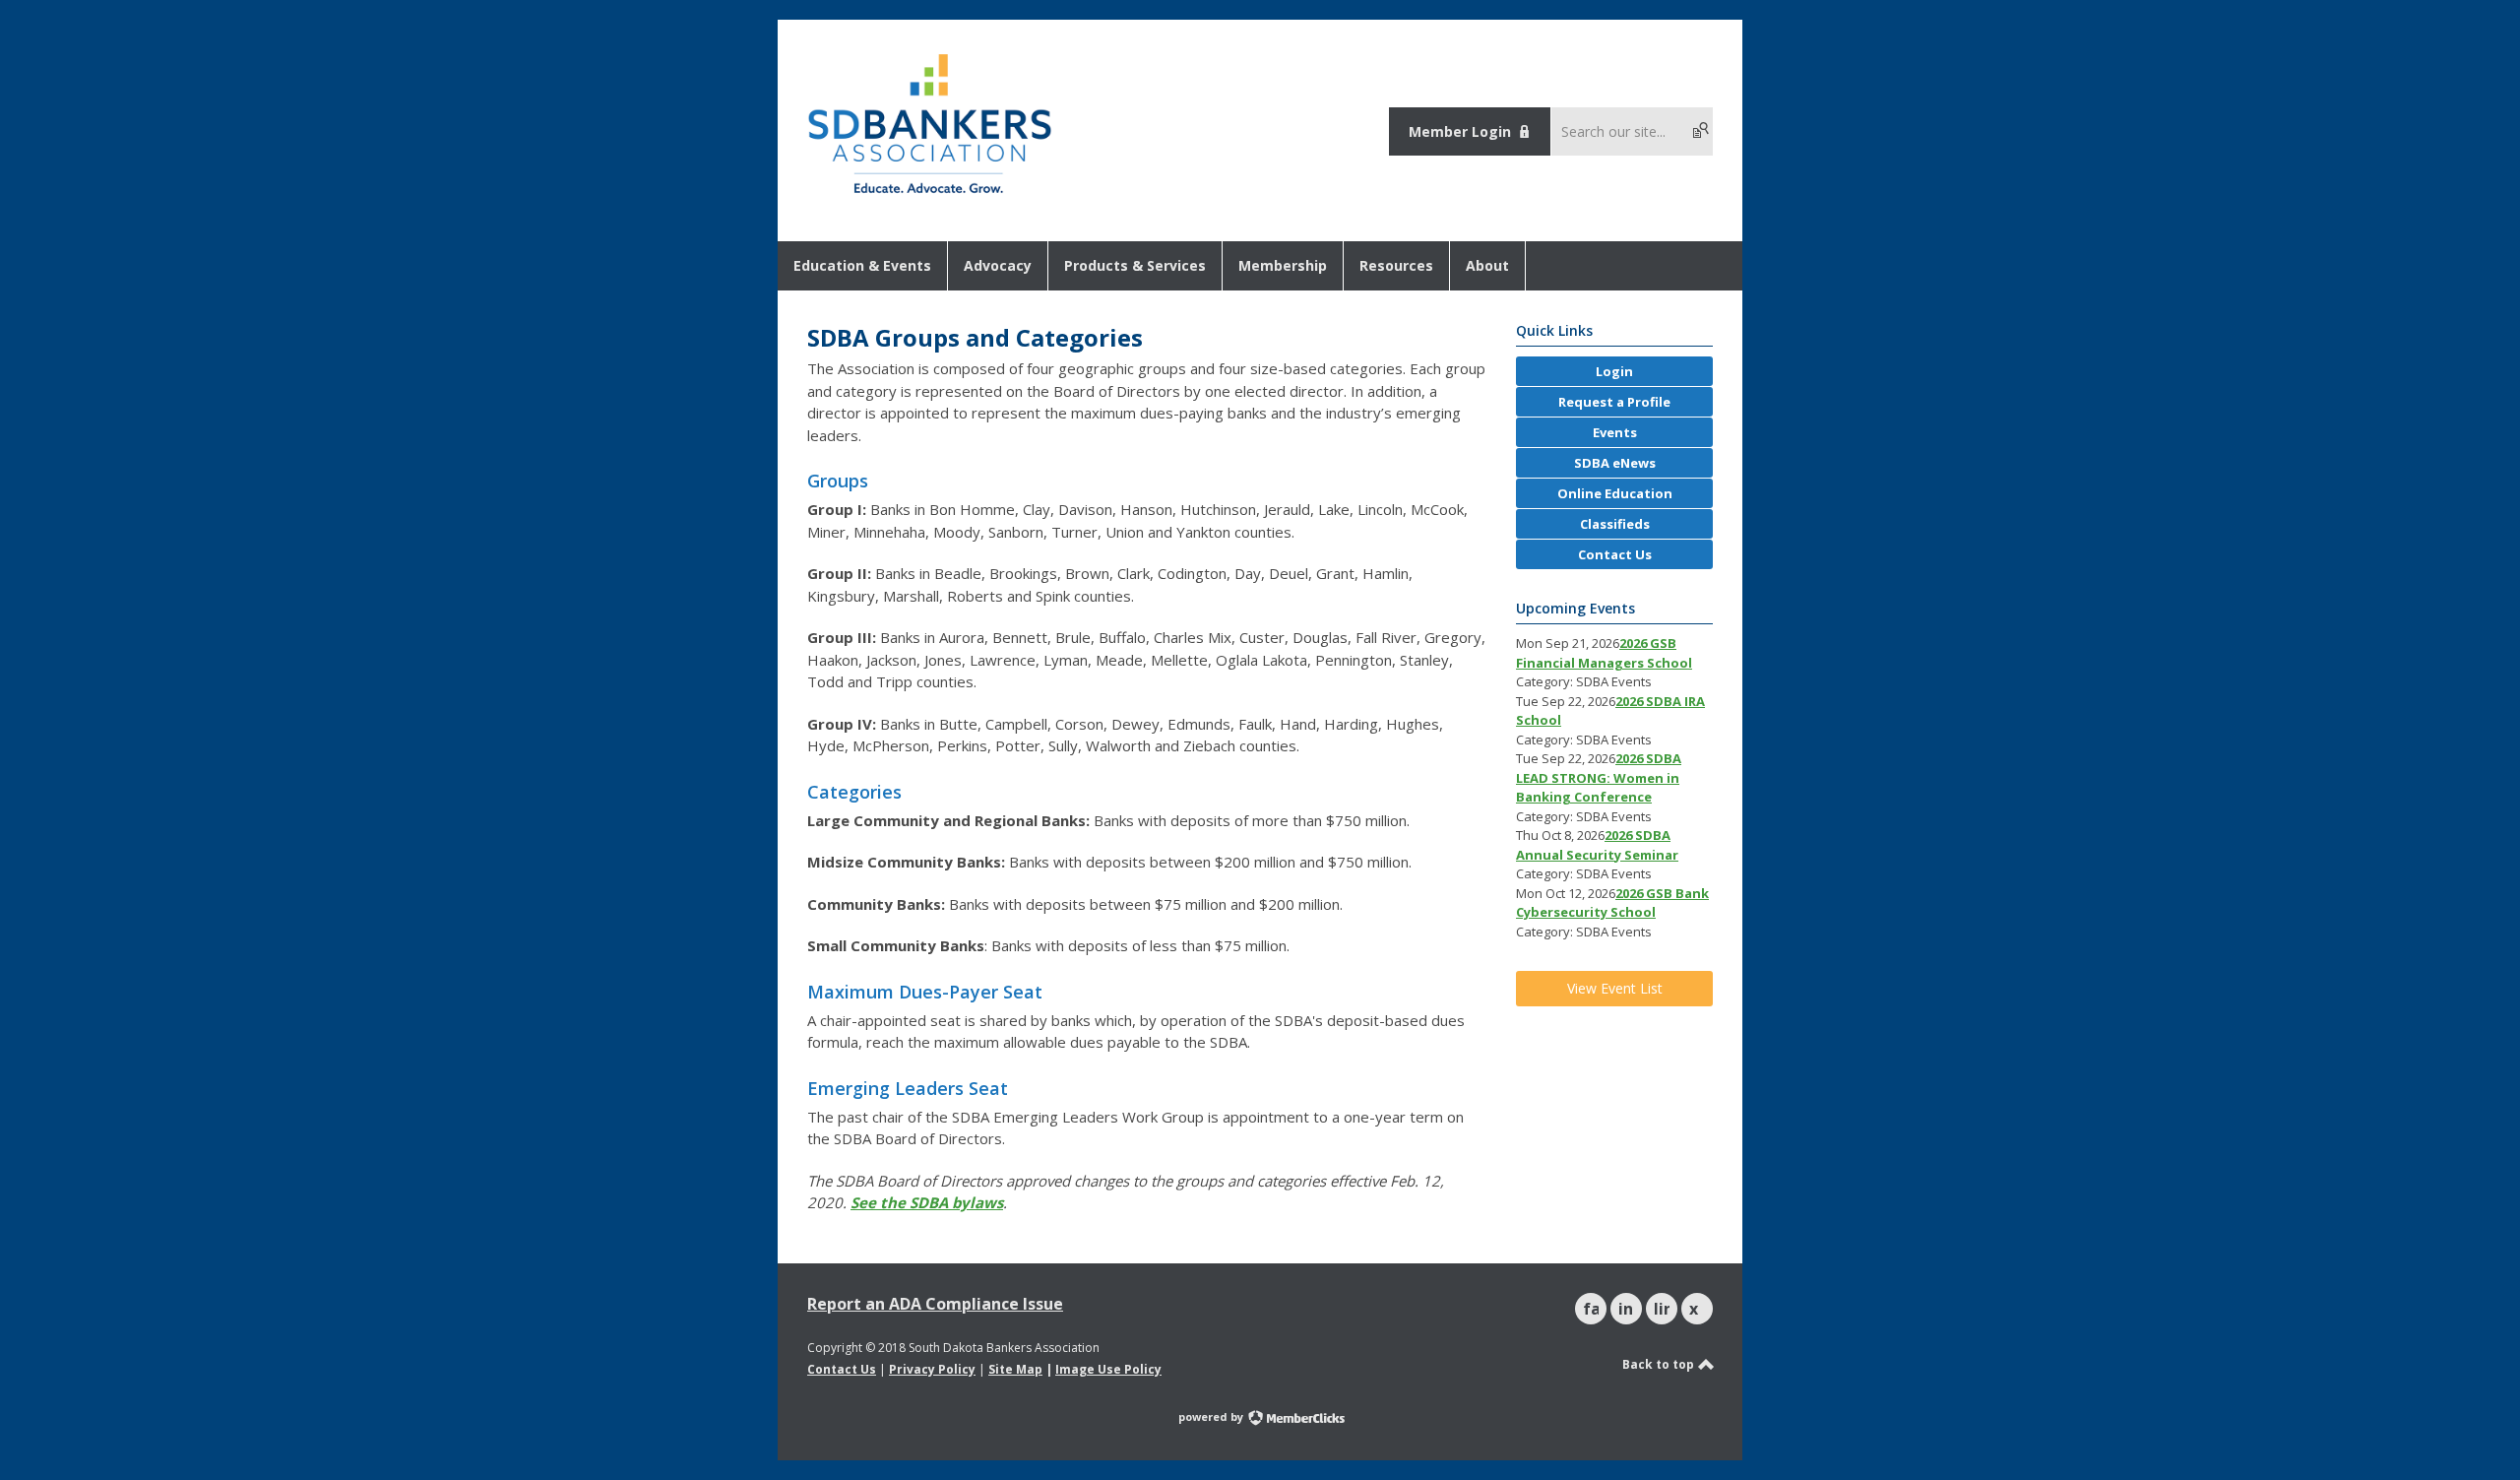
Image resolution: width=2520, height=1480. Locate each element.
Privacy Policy (932, 1369)
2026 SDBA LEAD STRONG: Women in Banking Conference (1599, 777)
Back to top (1660, 1364)
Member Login (1460, 131)
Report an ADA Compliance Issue (935, 1304)
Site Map (1015, 1369)
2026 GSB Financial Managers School (1604, 653)
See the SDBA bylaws (927, 1202)
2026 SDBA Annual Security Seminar (1597, 845)
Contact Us (842, 1369)
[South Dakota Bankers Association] (930, 195)
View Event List (1615, 988)
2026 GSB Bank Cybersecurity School (1612, 903)
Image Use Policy (1108, 1369)
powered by (1212, 1416)
